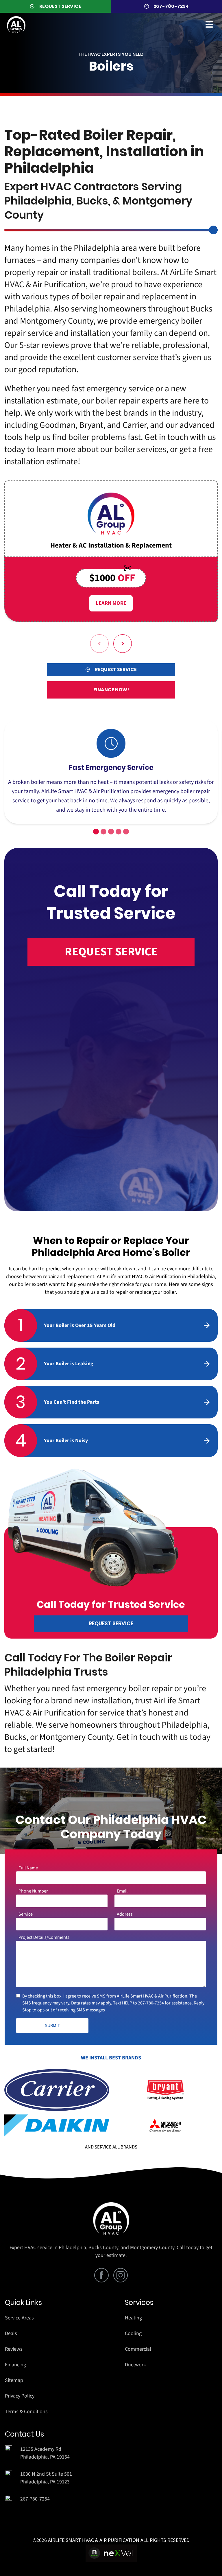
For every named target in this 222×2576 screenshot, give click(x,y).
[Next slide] (123, 644)
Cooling (133, 2333)
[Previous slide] (99, 644)
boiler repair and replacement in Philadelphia (100, 303)
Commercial (138, 2349)
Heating (133, 2318)
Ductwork (135, 2365)
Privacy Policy (20, 2396)
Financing (15, 2365)
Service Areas (19, 2318)
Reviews (14, 2349)
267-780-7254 (151, 2003)
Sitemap (14, 2380)
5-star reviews (44, 345)
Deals (11, 2333)
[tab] (96, 832)
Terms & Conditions (26, 2412)
